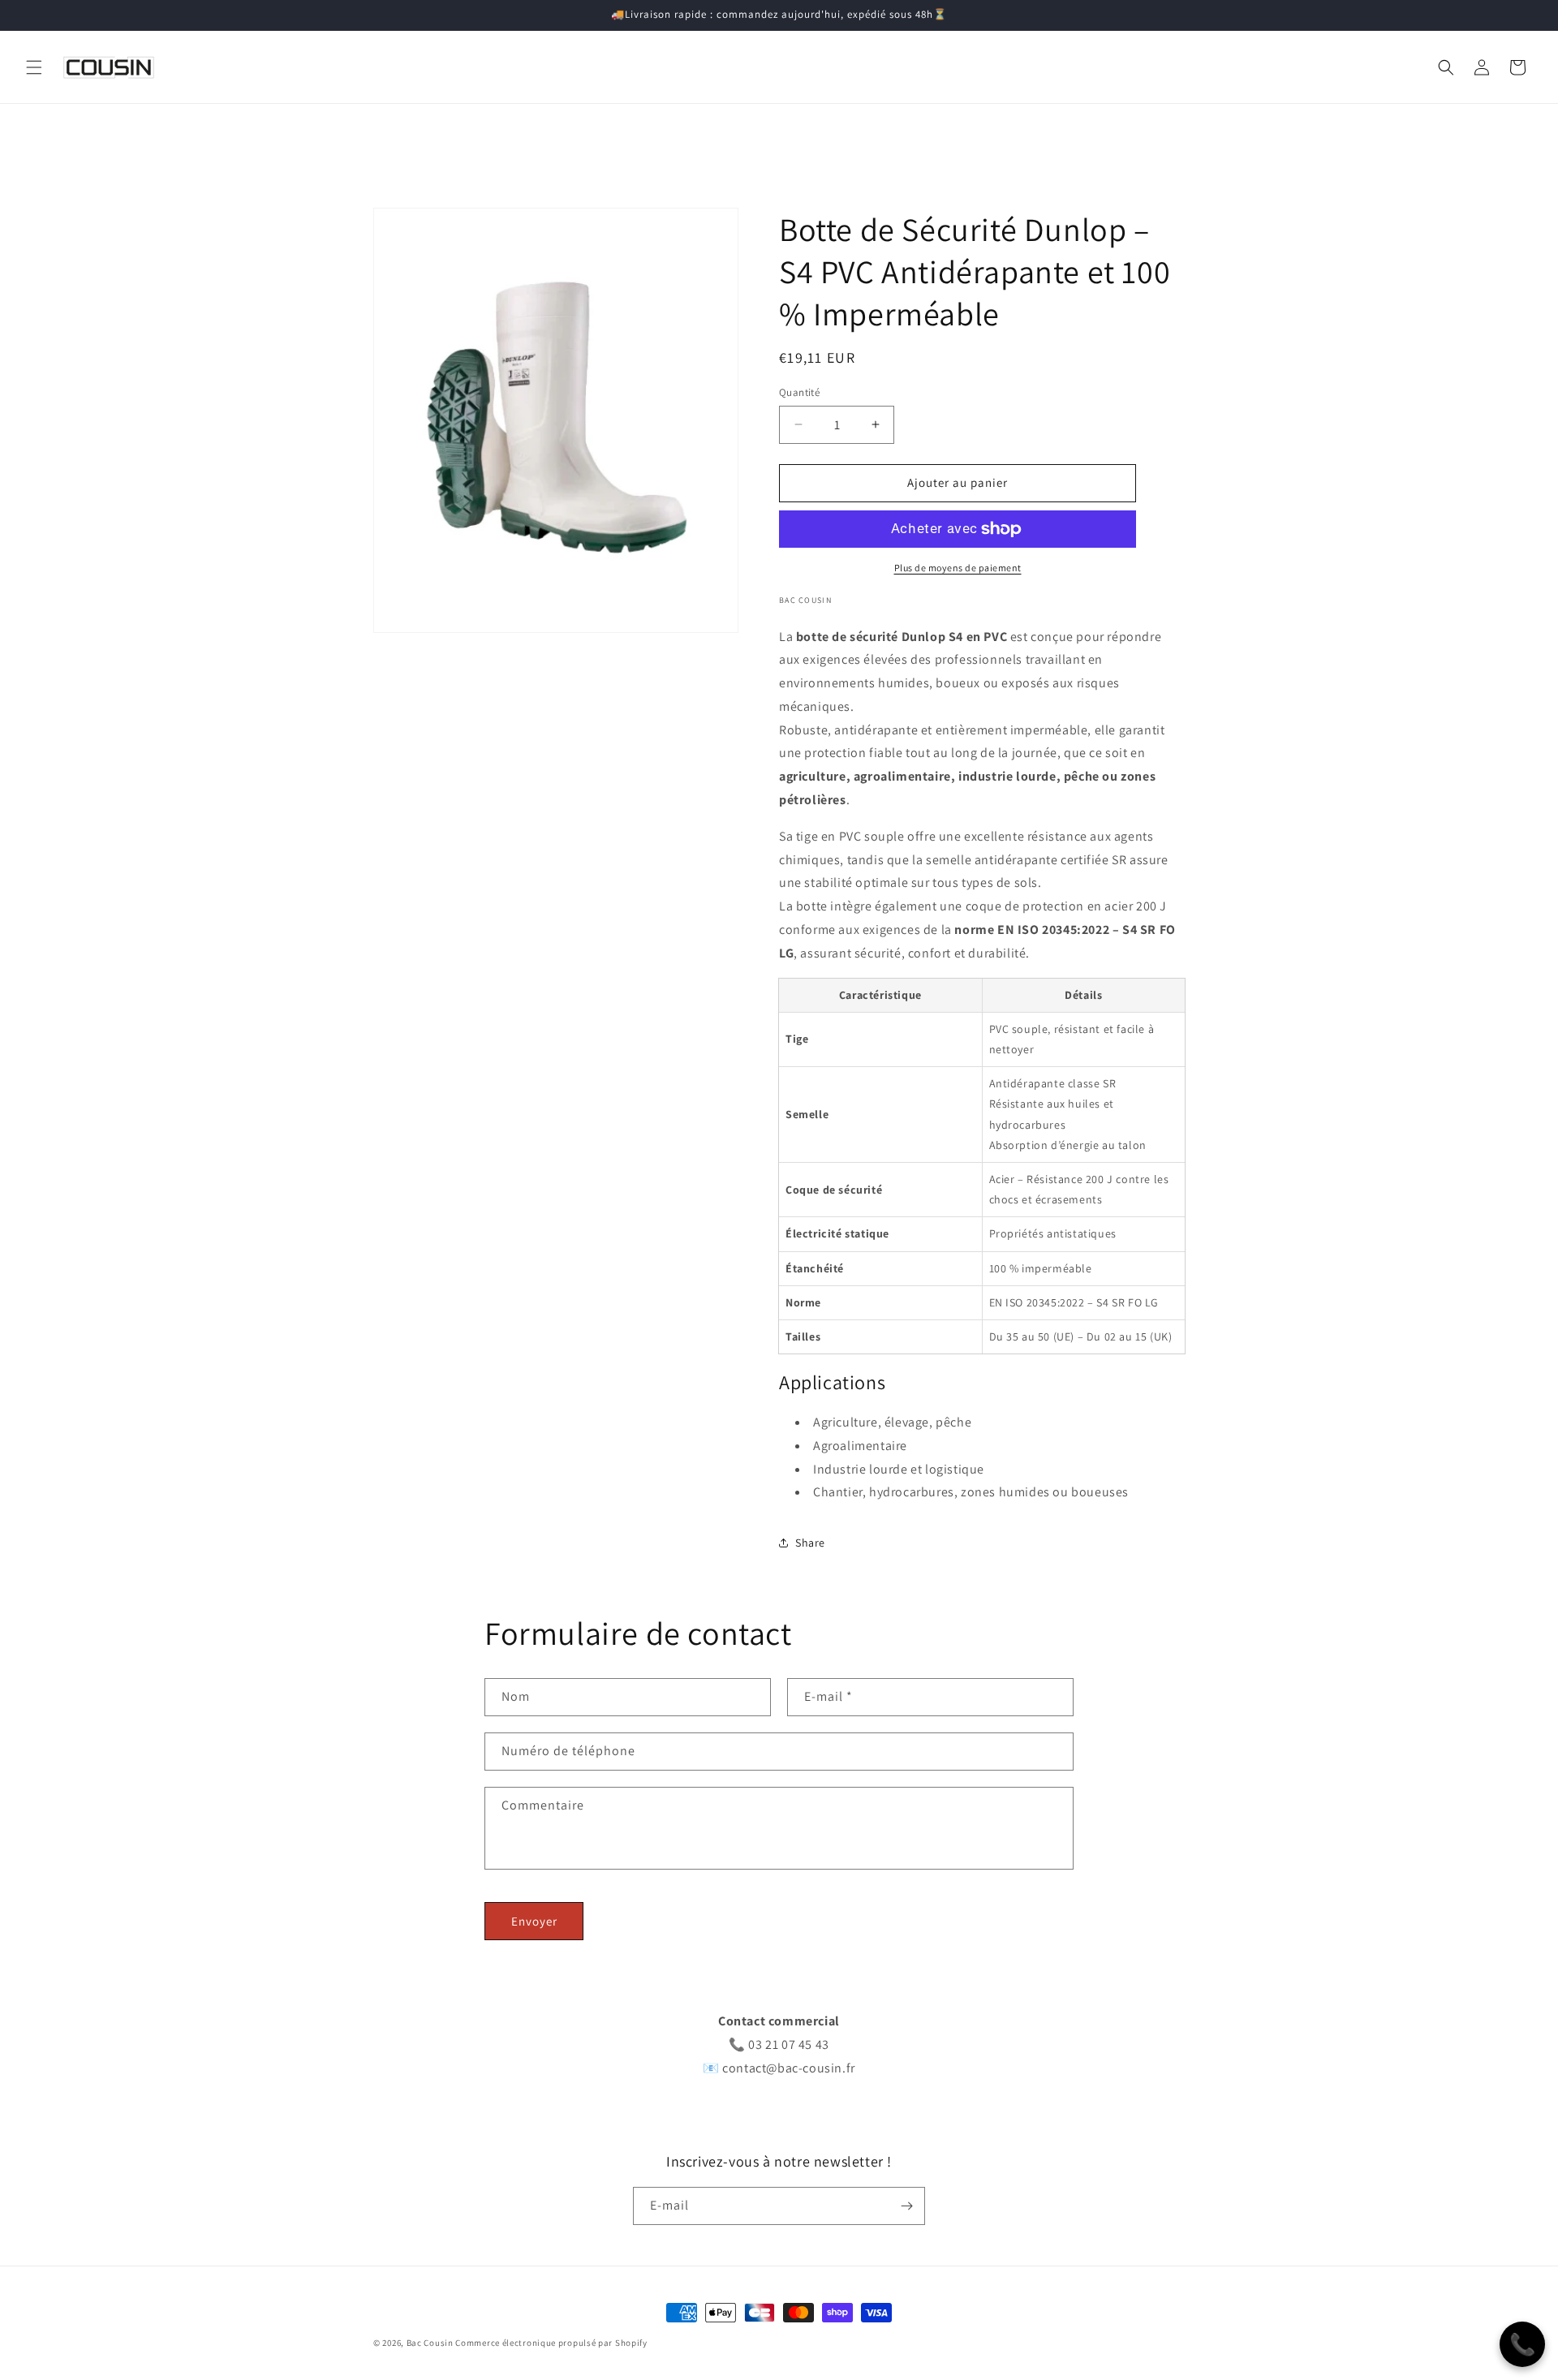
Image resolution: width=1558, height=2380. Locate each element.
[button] (34, 67)
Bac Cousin (430, 2343)
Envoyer (534, 1921)
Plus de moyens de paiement (958, 568)
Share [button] (810, 1543)
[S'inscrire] (906, 2206)
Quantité (799, 392)
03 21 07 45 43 (788, 2044)
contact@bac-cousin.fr (789, 2068)
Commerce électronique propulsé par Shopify (551, 2343)
